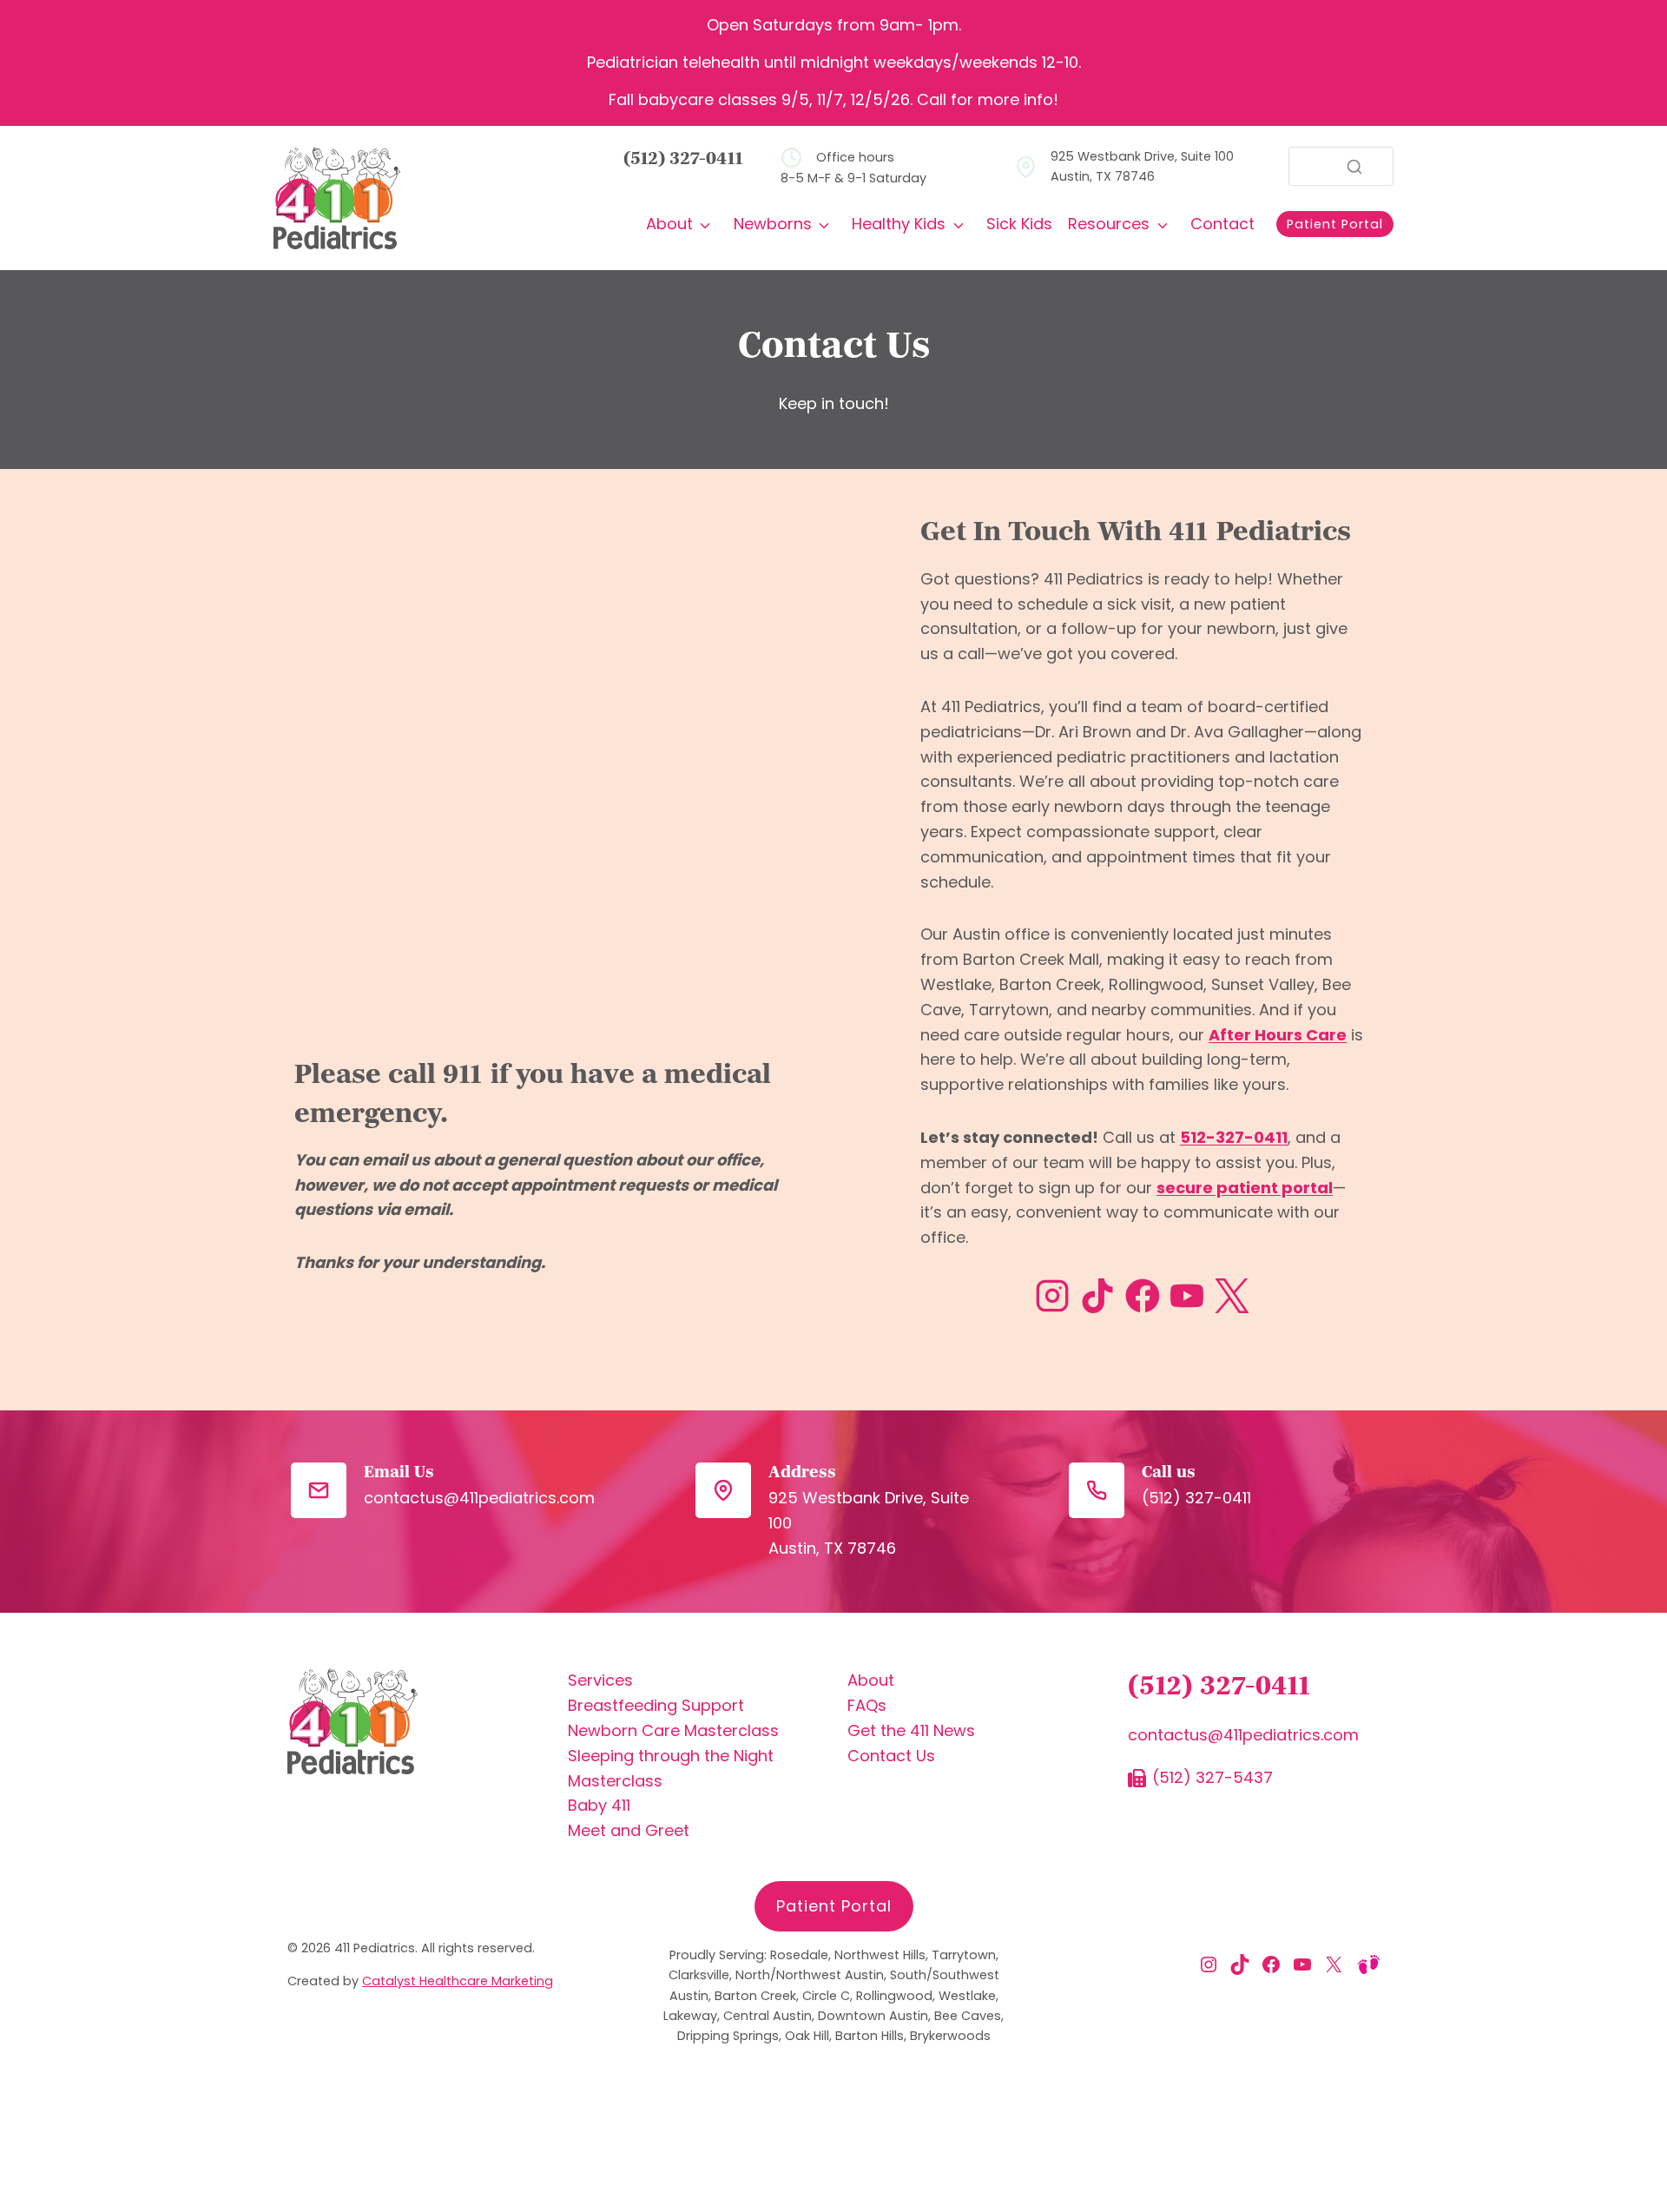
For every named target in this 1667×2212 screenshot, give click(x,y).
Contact (1222, 224)
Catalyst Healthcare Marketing (458, 1981)
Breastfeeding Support (656, 1705)
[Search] (1354, 167)
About (669, 224)
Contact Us (891, 1756)
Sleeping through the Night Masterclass (671, 1768)
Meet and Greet (629, 1830)
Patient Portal (834, 1906)
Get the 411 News (911, 1730)
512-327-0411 (1234, 1137)
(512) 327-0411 (684, 160)
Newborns (773, 224)
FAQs (867, 1705)
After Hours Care (1278, 1035)
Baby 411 (599, 1805)
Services (600, 1680)
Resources (1109, 224)
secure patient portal (1245, 1188)
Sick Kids (1019, 224)
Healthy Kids (899, 224)
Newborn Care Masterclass (673, 1730)
